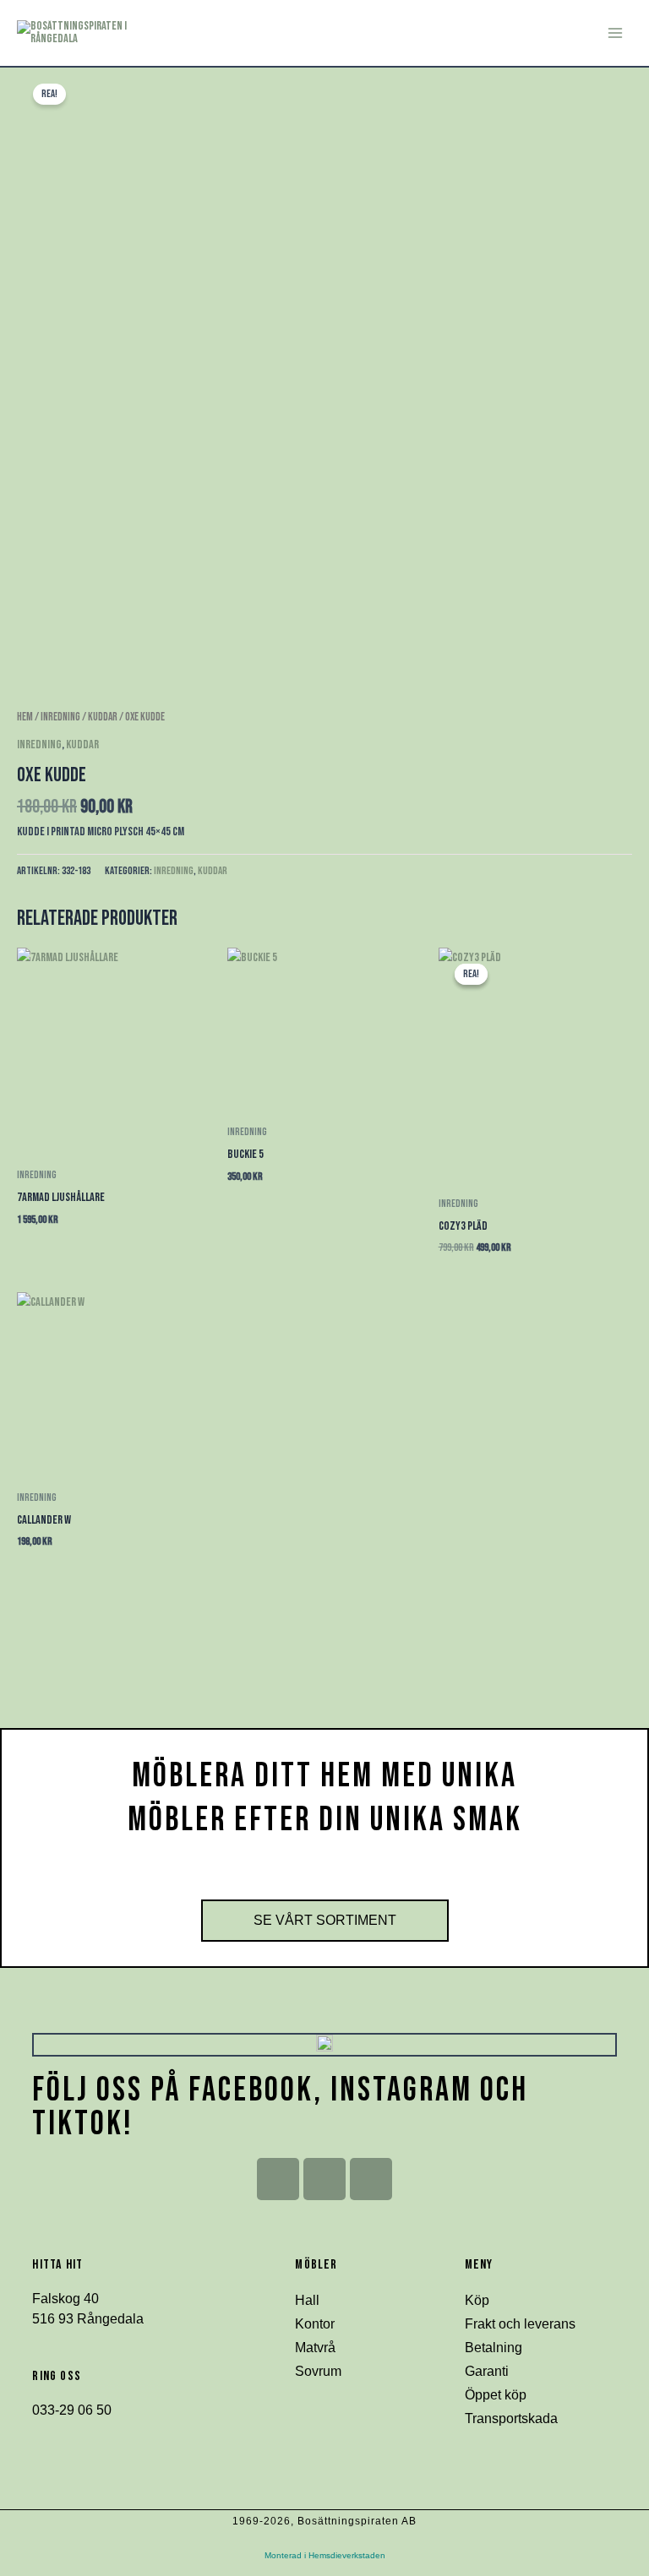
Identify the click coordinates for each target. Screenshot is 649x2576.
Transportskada (511, 2418)
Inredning (60, 717)
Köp (477, 2300)
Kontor (315, 2324)
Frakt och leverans (520, 2324)
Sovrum (318, 2371)
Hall (307, 2300)
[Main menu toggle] (615, 33)
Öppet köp (496, 2395)
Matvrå (315, 2348)
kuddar (103, 717)
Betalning (494, 2348)
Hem (25, 717)
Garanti (487, 2371)
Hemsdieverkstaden (347, 2555)
